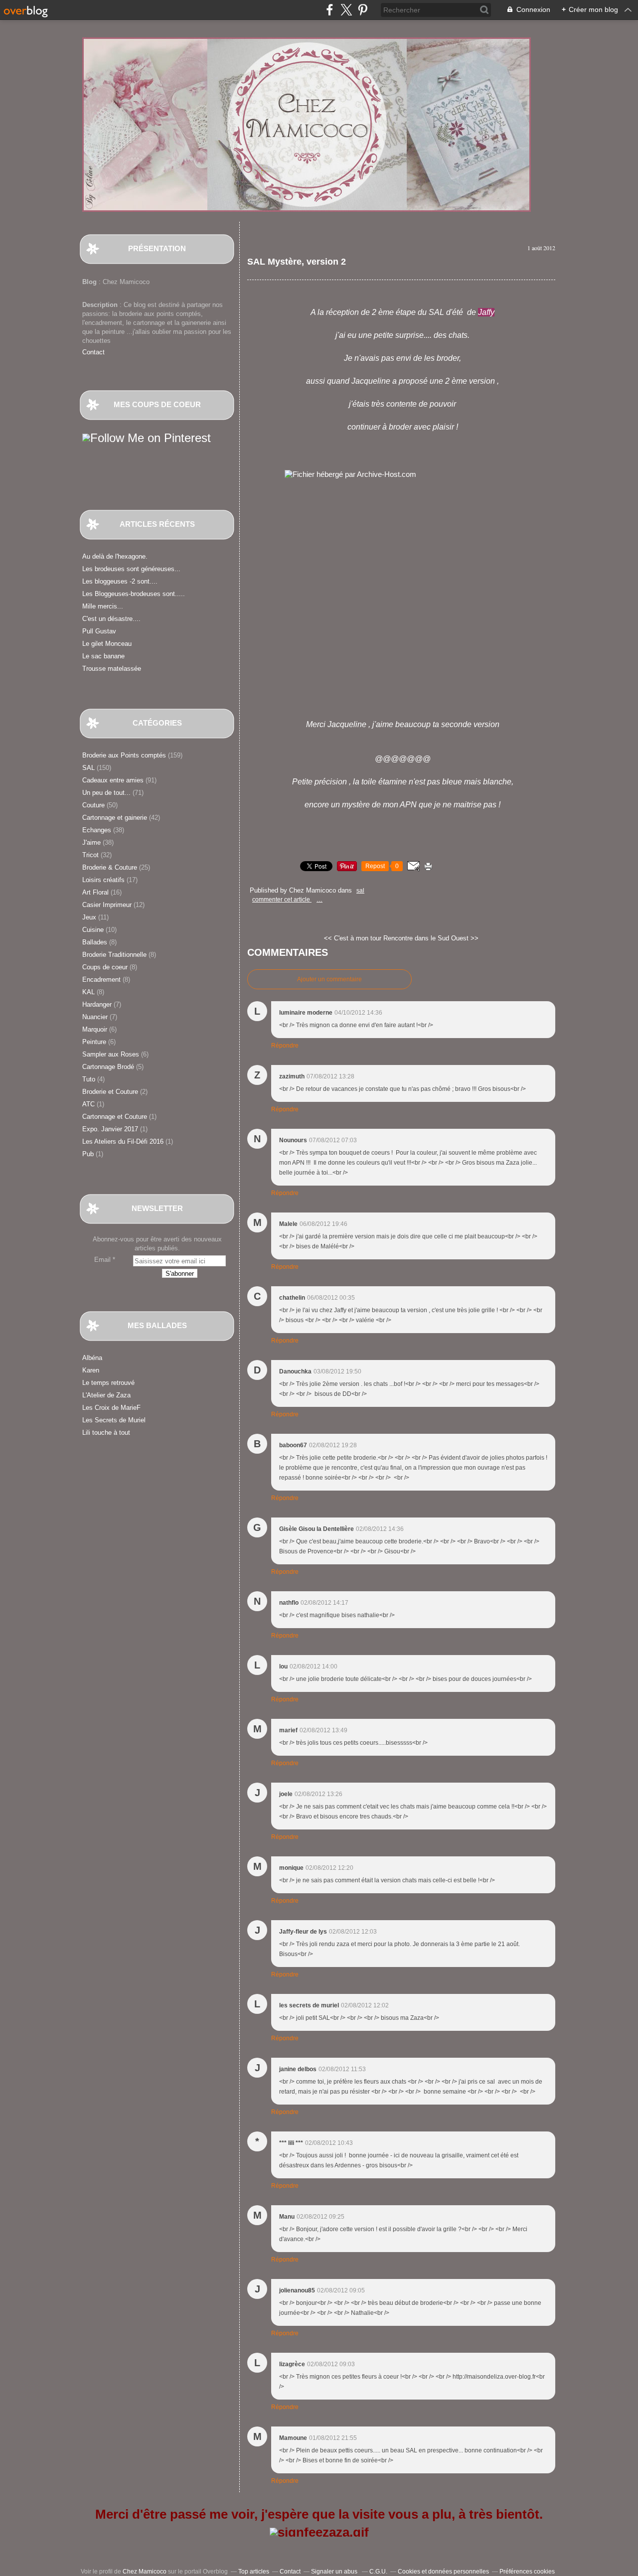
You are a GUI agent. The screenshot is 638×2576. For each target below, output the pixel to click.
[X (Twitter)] (346, 10)
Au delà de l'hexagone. (115, 556)
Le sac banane (103, 656)
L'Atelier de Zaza (106, 1395)
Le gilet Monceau (107, 644)
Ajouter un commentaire (329, 979)
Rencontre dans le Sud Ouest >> (431, 938)
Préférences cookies (527, 2572)
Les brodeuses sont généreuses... (131, 569)
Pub (88, 1154)
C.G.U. (378, 2572)
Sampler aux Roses (111, 1054)
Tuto (89, 1079)
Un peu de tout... (106, 793)
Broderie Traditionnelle (114, 955)
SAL (88, 768)
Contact (93, 352)
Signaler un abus (335, 2572)
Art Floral (95, 892)
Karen (91, 1370)
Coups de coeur (105, 967)
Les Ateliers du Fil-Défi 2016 (123, 1141)
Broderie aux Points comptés (124, 755)
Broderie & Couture (110, 867)
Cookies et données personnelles (443, 2572)
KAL (88, 992)
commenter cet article (282, 900)
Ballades (95, 942)
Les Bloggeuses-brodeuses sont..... (134, 594)
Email (102, 1260)
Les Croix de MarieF (111, 1408)
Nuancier (95, 1017)
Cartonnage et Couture (115, 1117)
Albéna (92, 1358)
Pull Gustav (99, 631)
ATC (88, 1104)
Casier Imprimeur (107, 905)
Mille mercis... (103, 606)
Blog (89, 282)
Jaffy (486, 312)
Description (101, 305)
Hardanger (97, 1004)
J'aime (91, 842)
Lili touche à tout (106, 1433)
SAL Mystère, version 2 (297, 262)
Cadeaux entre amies (113, 780)
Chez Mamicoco (145, 2572)
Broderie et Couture (110, 1092)
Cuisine (93, 930)
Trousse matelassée (112, 669)
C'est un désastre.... (111, 619)
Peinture (94, 1042)
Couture (93, 805)
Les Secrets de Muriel (114, 1420)
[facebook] (330, 10)
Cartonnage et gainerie (115, 818)
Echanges (97, 830)
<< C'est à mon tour (353, 938)
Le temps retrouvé (108, 1383)
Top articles (254, 2572)
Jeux (89, 917)
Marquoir (95, 1029)
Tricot (90, 855)
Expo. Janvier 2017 (110, 1129)
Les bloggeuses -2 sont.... (120, 581)
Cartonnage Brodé (108, 1067)
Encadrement (101, 980)
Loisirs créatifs (103, 880)
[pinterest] (363, 10)
